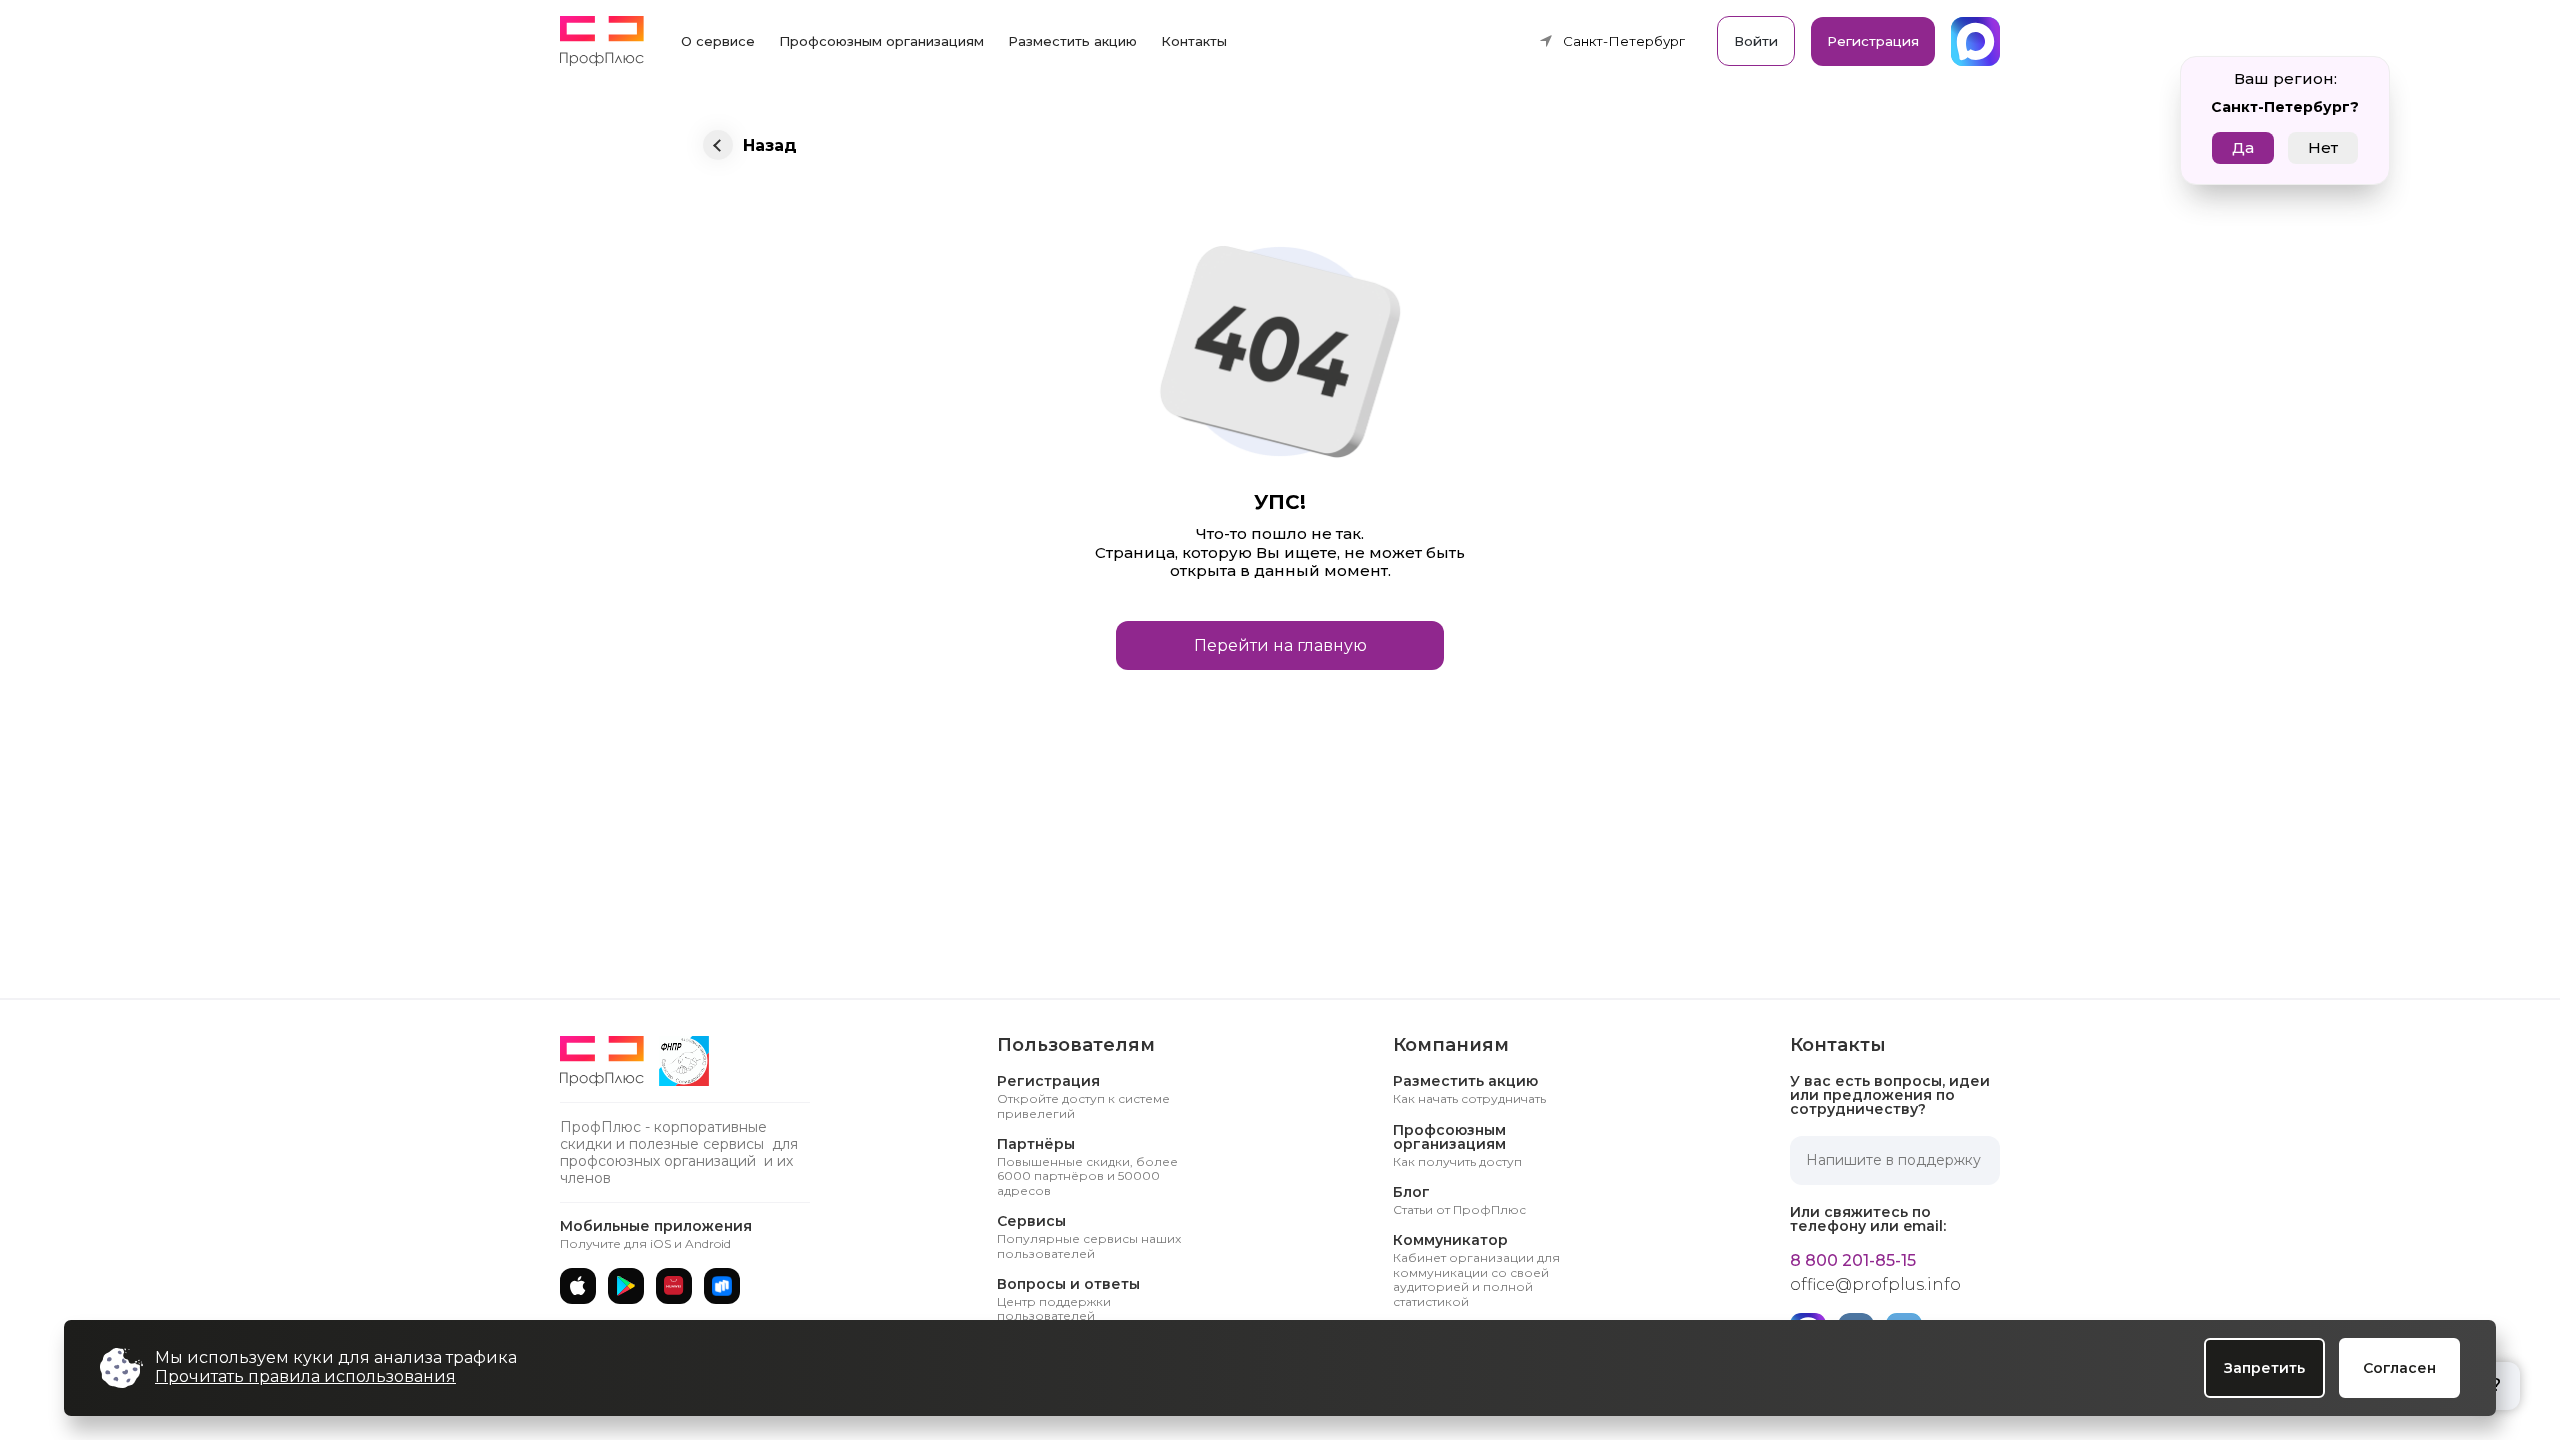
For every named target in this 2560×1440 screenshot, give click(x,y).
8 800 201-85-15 (1853, 1261)
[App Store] (578, 1286)
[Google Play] (626, 1286)
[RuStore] (722, 1286)
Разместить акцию (1072, 41)
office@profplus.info (1875, 1285)
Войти (1756, 41)
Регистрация (1873, 41)
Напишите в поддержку (1893, 1160)
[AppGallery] (674, 1286)
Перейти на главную (1280, 645)
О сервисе (718, 41)
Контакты (1194, 41)
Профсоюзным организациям (881, 41)
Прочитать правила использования (305, 1376)
